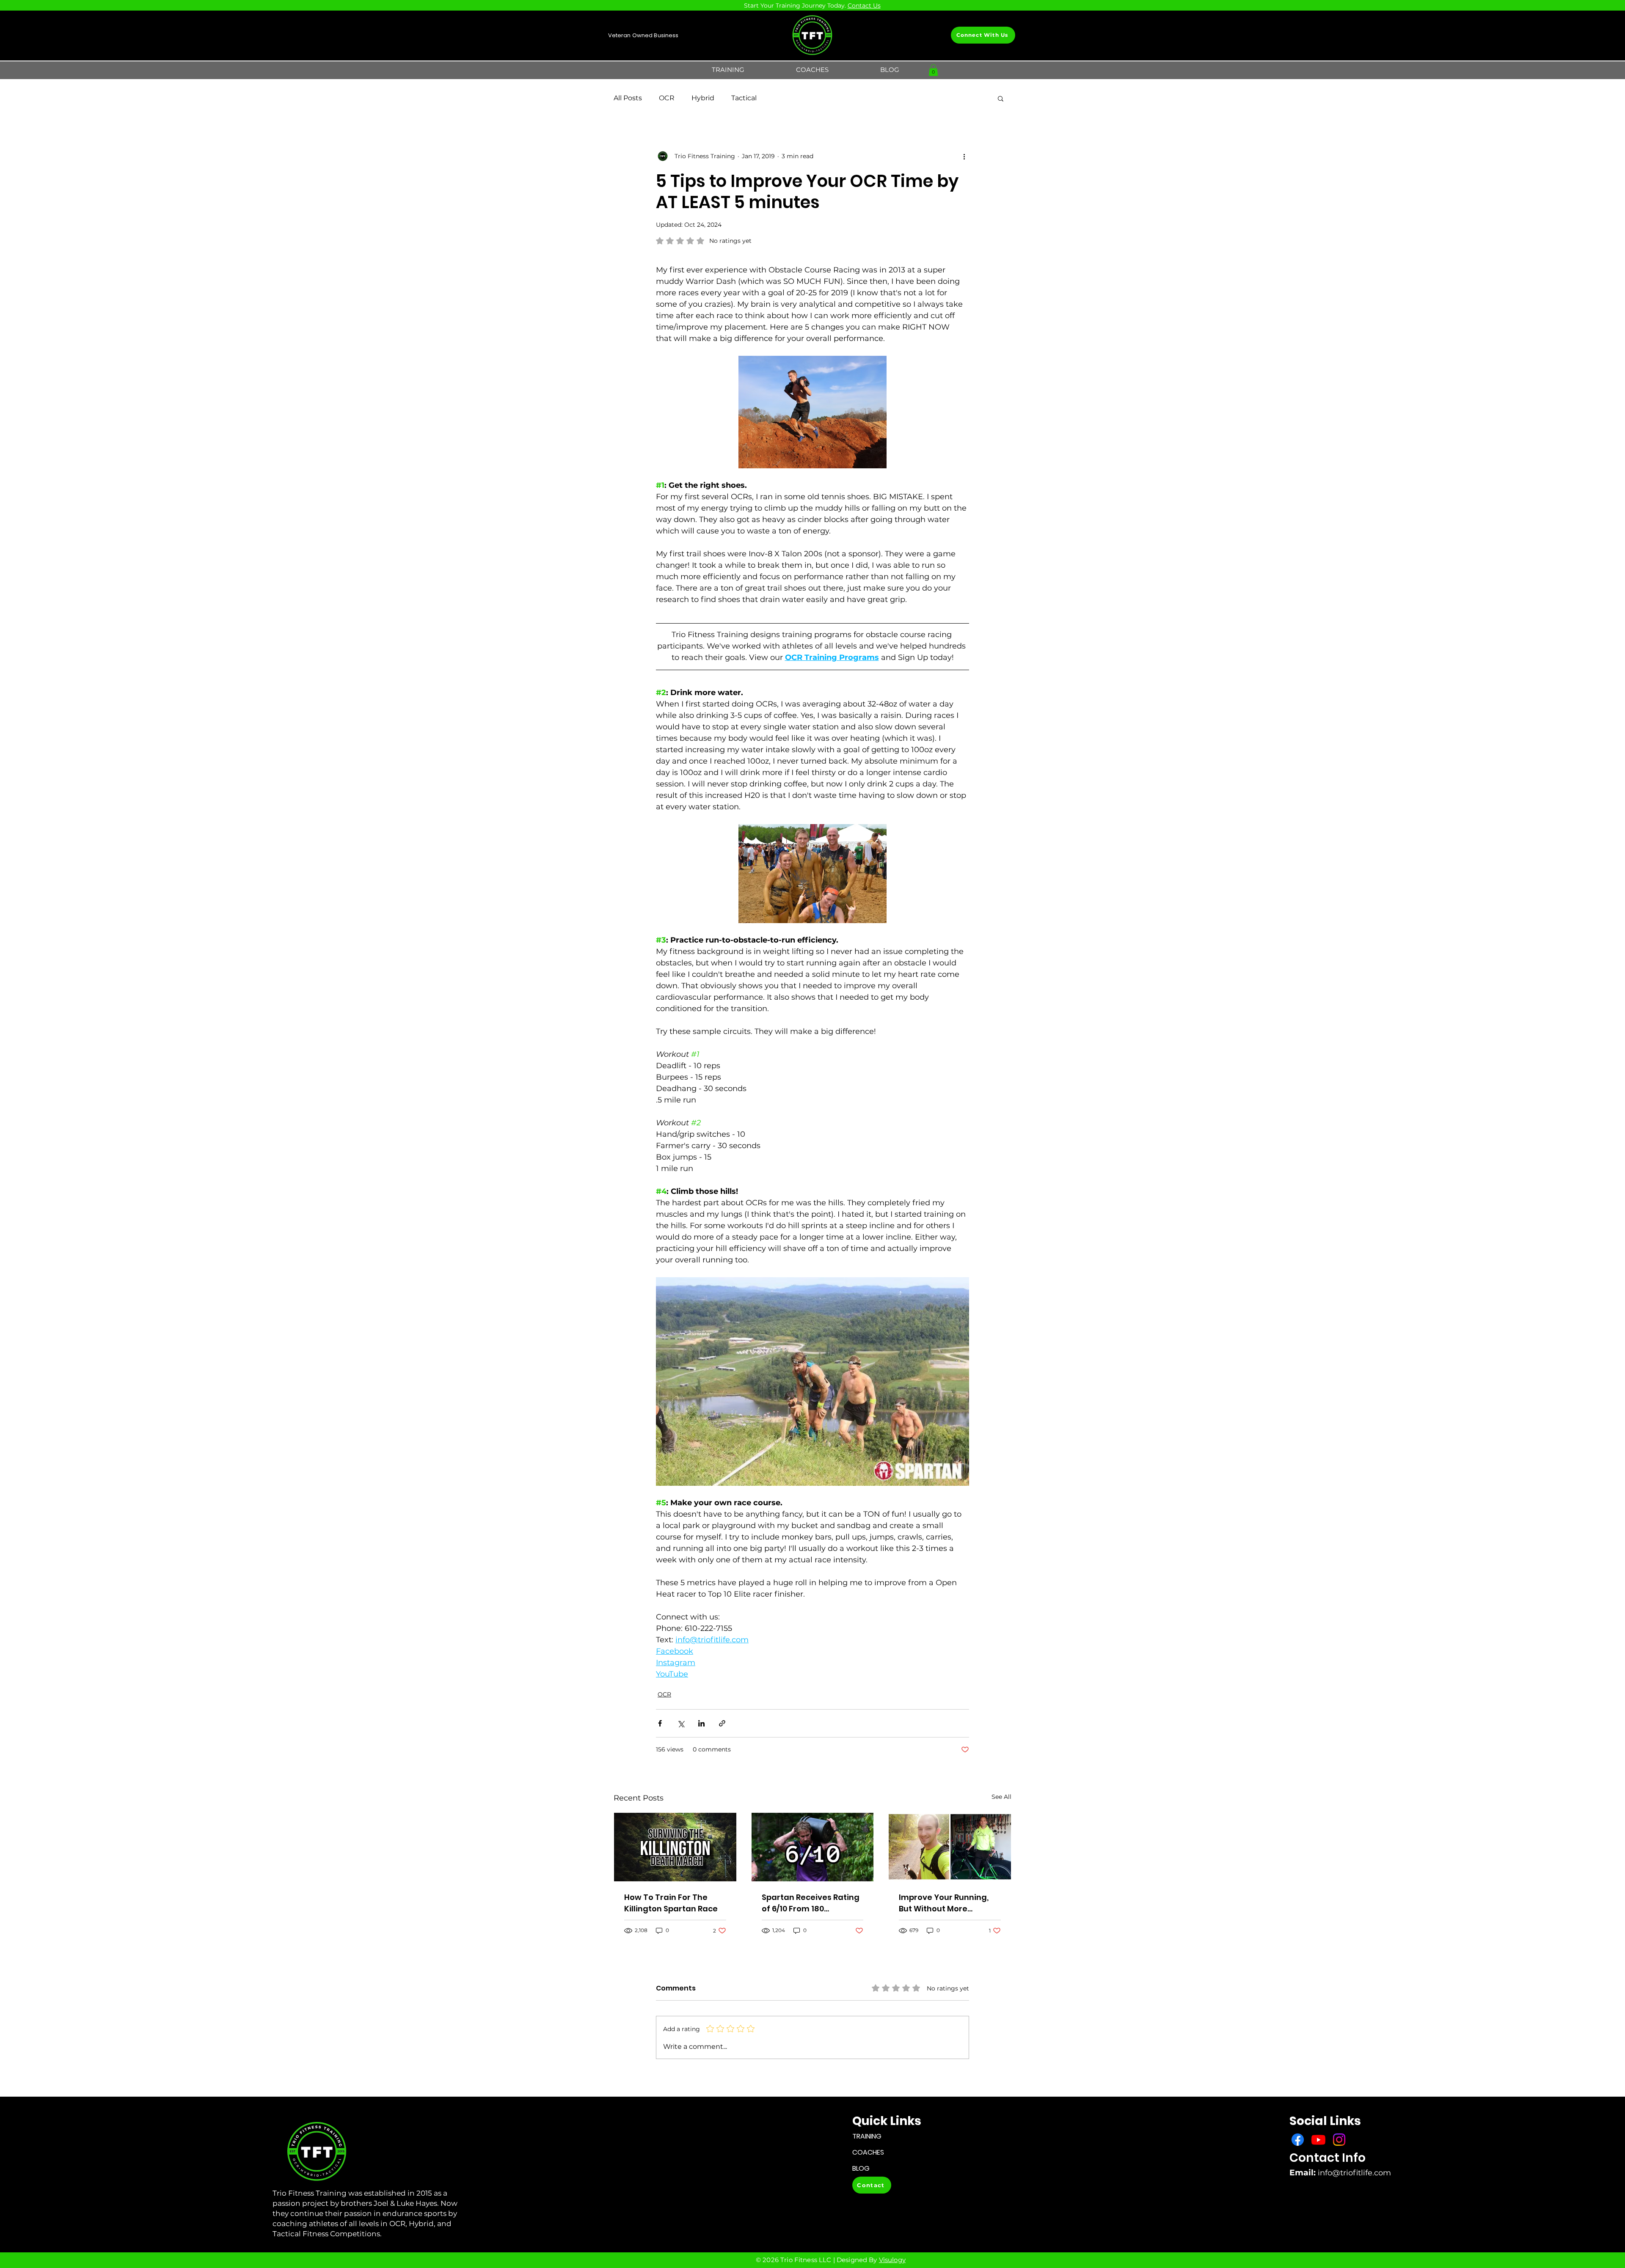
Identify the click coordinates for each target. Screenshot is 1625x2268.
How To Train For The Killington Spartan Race (671, 1903)
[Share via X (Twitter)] (681, 1723)
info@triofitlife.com (1354, 2173)
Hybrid (703, 98)
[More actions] (964, 156)
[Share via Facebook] (660, 1723)
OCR (667, 98)
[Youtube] (1318, 2140)
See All (1001, 1797)
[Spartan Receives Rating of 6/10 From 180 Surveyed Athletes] (813, 1847)
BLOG (861, 2168)
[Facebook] (1298, 2140)
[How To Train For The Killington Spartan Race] (675, 1847)
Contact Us (864, 5)
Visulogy (892, 2260)
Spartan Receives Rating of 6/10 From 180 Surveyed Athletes (811, 1903)
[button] (728, 70)
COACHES (868, 2152)
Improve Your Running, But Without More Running (944, 1903)
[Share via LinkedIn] (701, 1723)
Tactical (744, 98)
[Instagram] (1339, 2140)
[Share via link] (722, 1723)
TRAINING (867, 2136)
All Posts (628, 98)
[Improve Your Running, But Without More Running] (950, 1847)
